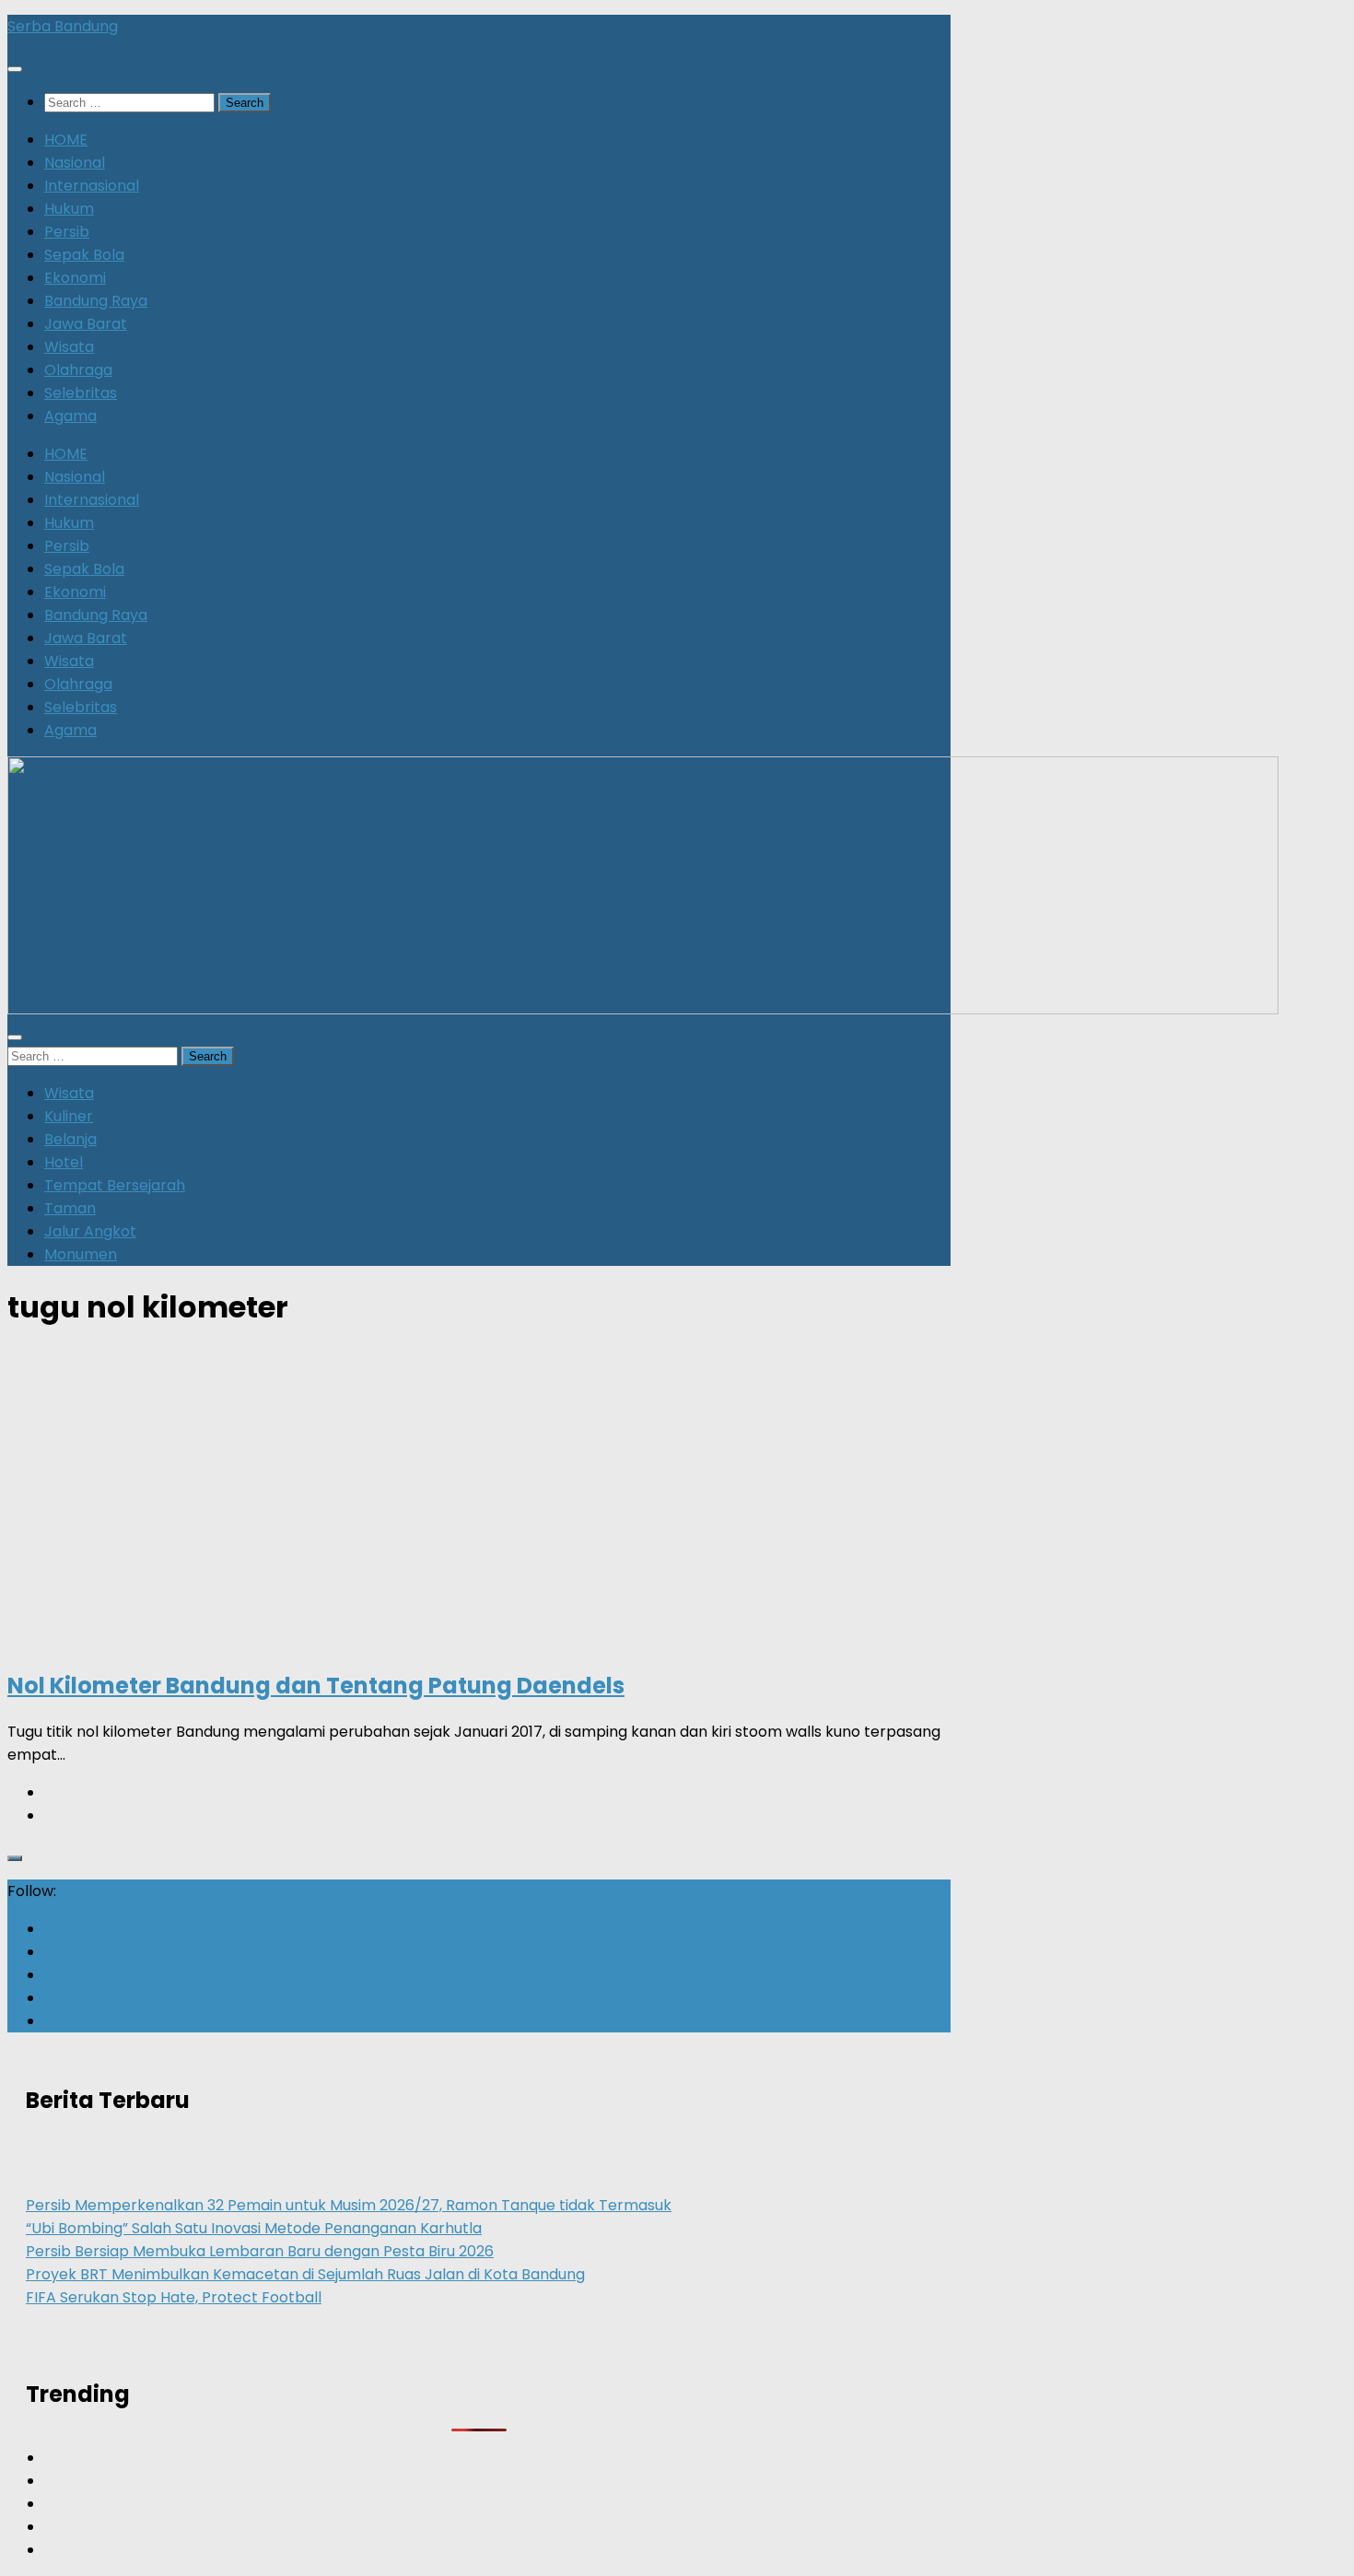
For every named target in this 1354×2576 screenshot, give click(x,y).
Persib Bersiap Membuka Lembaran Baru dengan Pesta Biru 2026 (260, 2251)
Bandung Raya (96, 301)
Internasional (92, 186)
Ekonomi (75, 278)
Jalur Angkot (90, 1231)
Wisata (69, 347)
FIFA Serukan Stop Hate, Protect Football (174, 2297)
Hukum (69, 209)
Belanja (70, 1139)
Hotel (64, 1162)
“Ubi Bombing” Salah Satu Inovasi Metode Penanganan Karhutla (254, 2228)
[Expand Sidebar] (15, 1858)
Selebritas (81, 393)
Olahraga (78, 370)
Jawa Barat (86, 324)
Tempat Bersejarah (115, 1185)
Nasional (75, 163)
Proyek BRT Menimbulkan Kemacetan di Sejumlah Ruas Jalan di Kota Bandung (305, 2274)
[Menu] (15, 69)
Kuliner (69, 1116)
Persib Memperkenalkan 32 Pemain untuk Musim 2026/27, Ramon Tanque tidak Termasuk (349, 2205)
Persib (67, 232)
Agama (70, 416)
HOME (66, 140)
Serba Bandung (63, 26)
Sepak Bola (84, 255)
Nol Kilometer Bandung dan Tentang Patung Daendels (316, 1686)
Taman (70, 1208)
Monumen (81, 1254)
